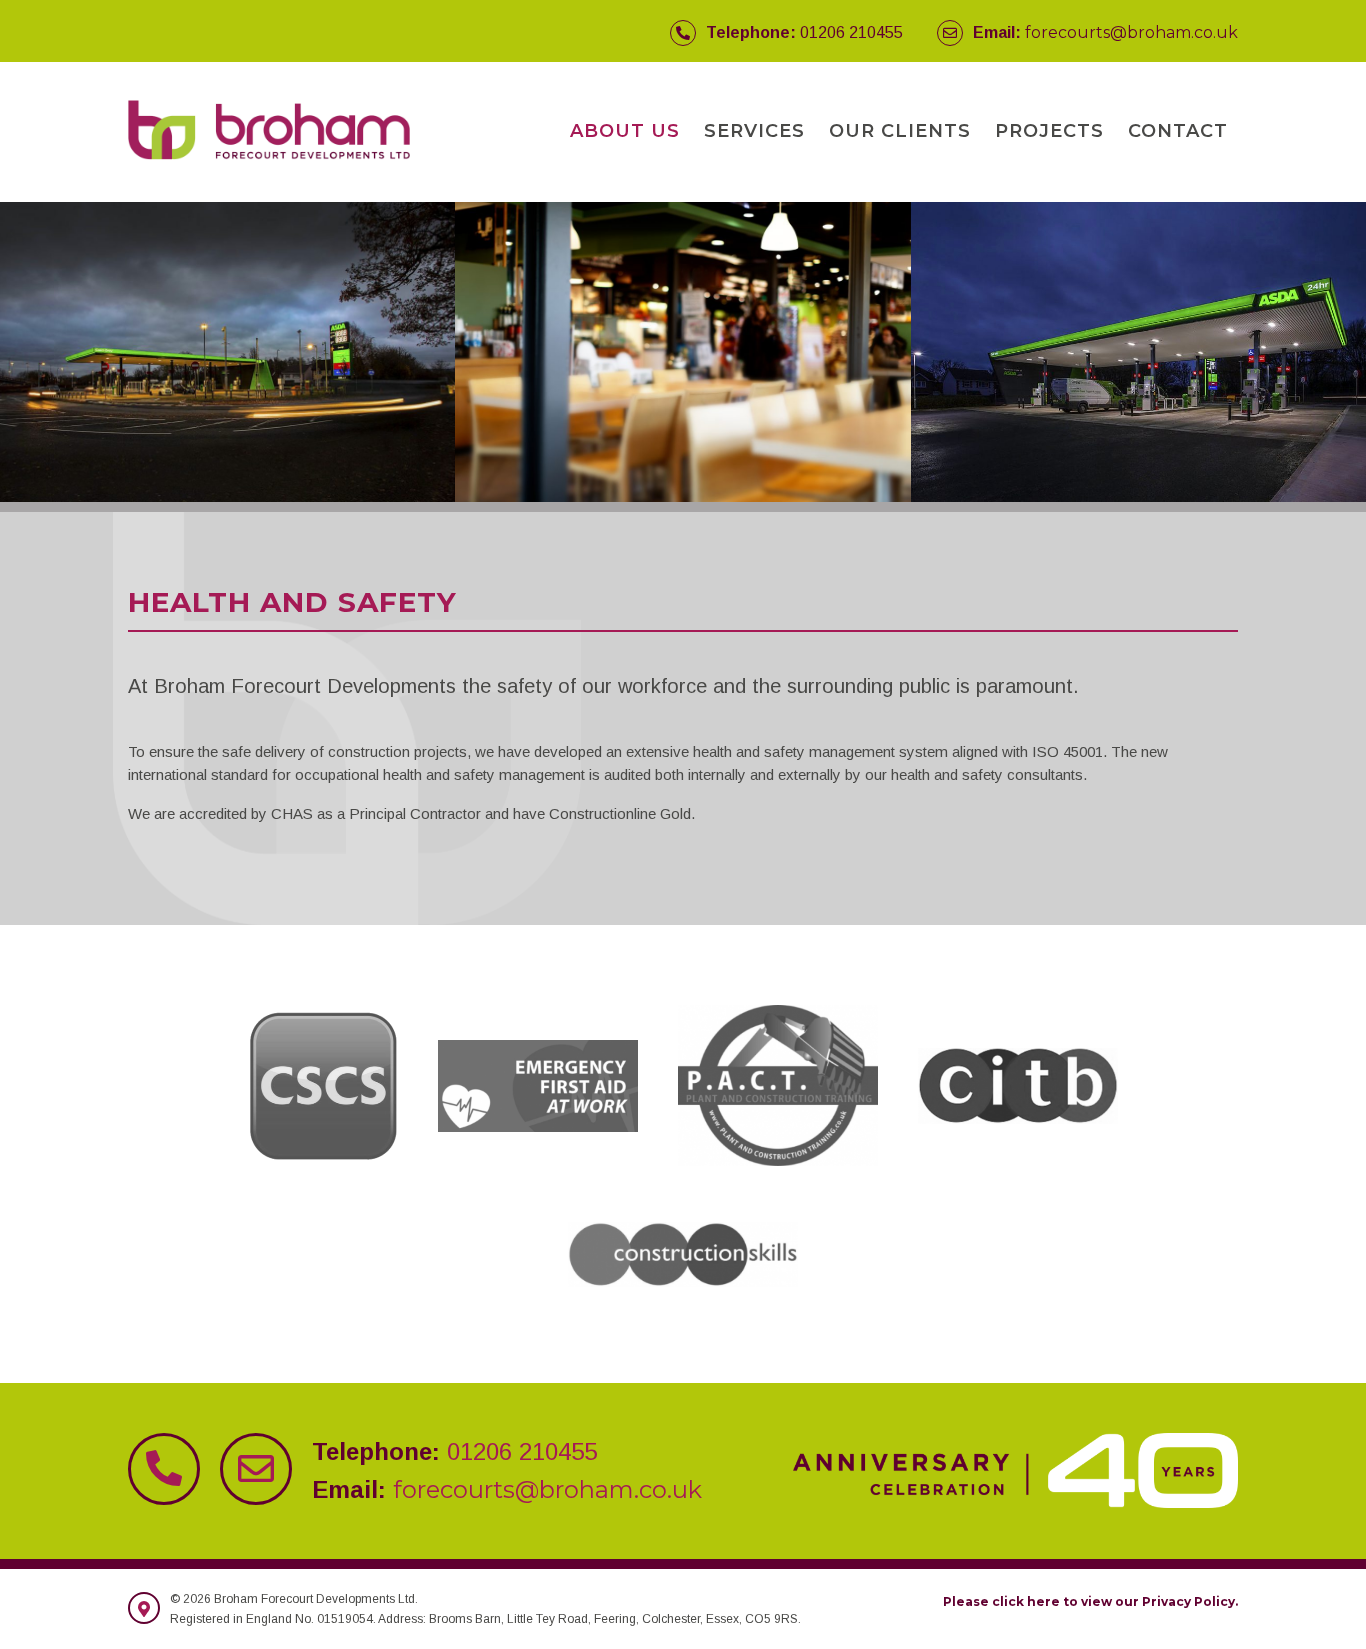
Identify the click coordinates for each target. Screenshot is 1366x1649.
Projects (1049, 131)
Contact (1178, 131)
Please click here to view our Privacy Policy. (1090, 1601)
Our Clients (900, 131)
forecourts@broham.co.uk (1131, 32)
